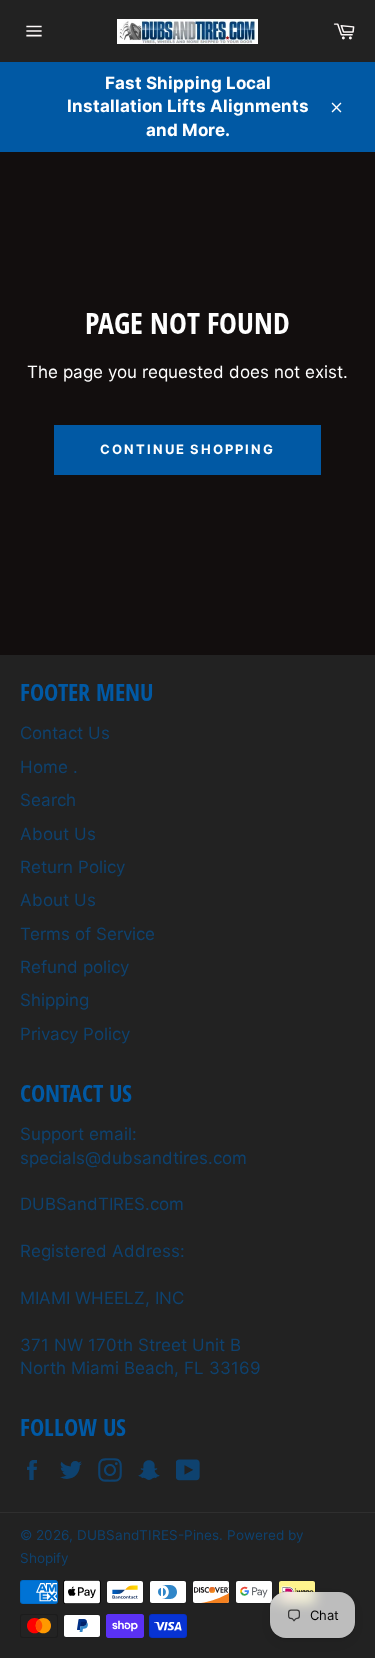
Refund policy (74, 967)
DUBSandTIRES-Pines (148, 1535)
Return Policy (72, 867)
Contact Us (65, 733)
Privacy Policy (75, 1034)
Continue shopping (187, 449)
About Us (58, 834)
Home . (49, 767)
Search (48, 800)
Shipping (54, 1000)
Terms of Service (87, 934)
